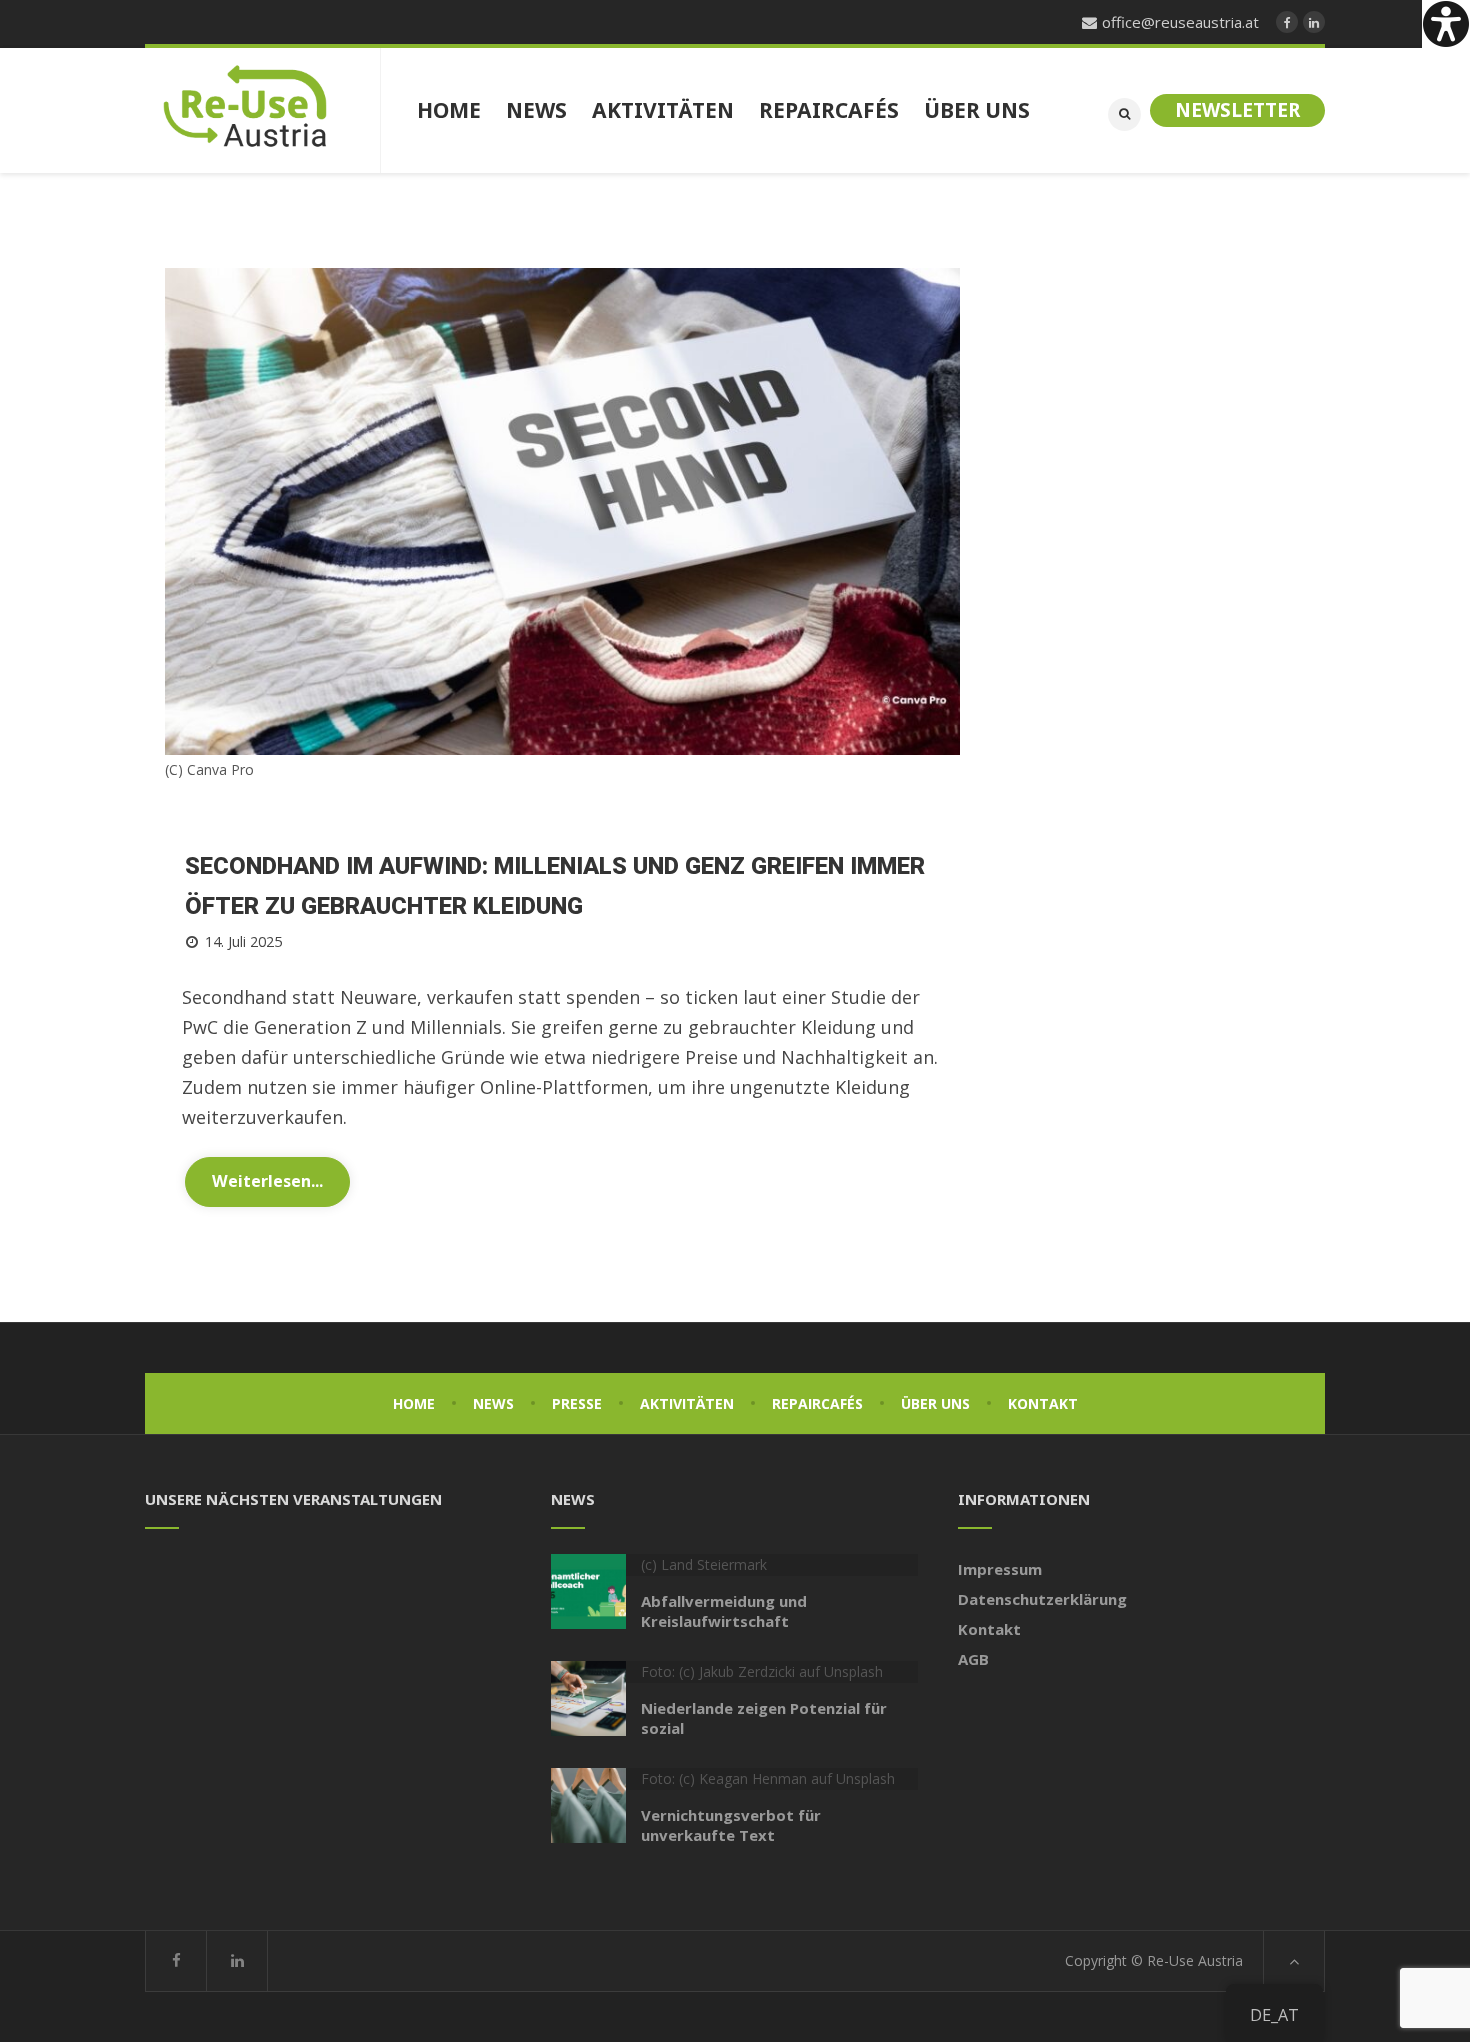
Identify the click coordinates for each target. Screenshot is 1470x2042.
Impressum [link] (1000, 1569)
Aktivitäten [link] (687, 1403)
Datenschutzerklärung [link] (1042, 1599)
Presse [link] (577, 1403)
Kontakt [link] (1043, 1403)
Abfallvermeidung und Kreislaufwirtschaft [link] (724, 1611)
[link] (1446, 24)
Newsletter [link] (1237, 110)
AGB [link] (973, 1659)
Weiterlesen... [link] (267, 1181)
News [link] (493, 1403)
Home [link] (414, 1403)
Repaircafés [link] (817, 1403)
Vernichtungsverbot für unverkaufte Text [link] (731, 1825)
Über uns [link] (935, 1403)
